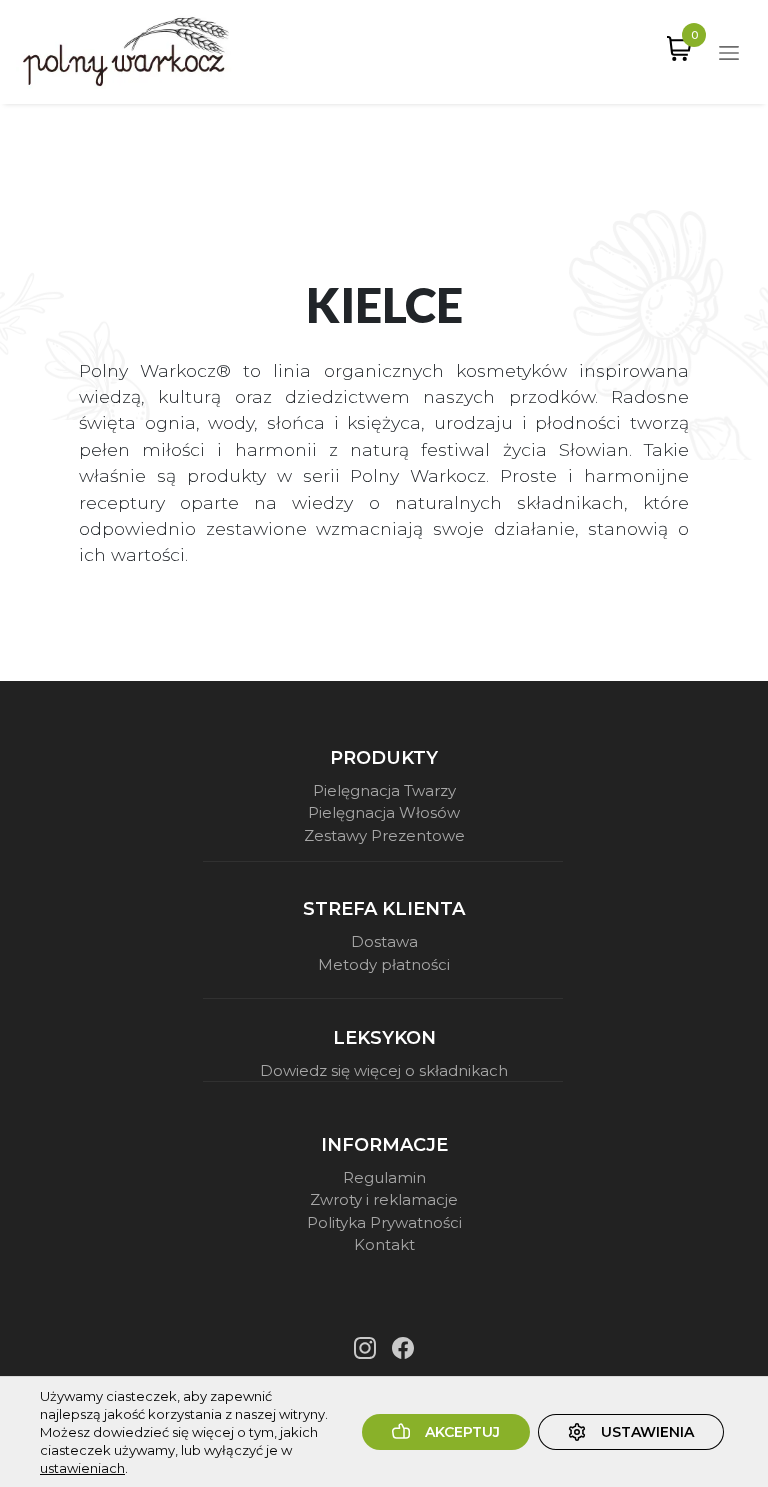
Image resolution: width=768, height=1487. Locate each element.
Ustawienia (647, 1432)
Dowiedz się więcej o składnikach (384, 1070)
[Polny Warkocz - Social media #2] (403, 1348)
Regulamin (384, 1177)
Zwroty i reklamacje (384, 1199)
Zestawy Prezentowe (384, 835)
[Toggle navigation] (729, 52)
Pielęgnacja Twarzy (384, 790)
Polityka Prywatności (384, 1222)
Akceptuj (462, 1432)
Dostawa (384, 941)
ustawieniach (82, 1468)
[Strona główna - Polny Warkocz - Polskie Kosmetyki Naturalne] (126, 52)
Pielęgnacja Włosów (384, 812)
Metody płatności (384, 964)
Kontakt (384, 1244)
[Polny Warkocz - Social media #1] (365, 1348)
